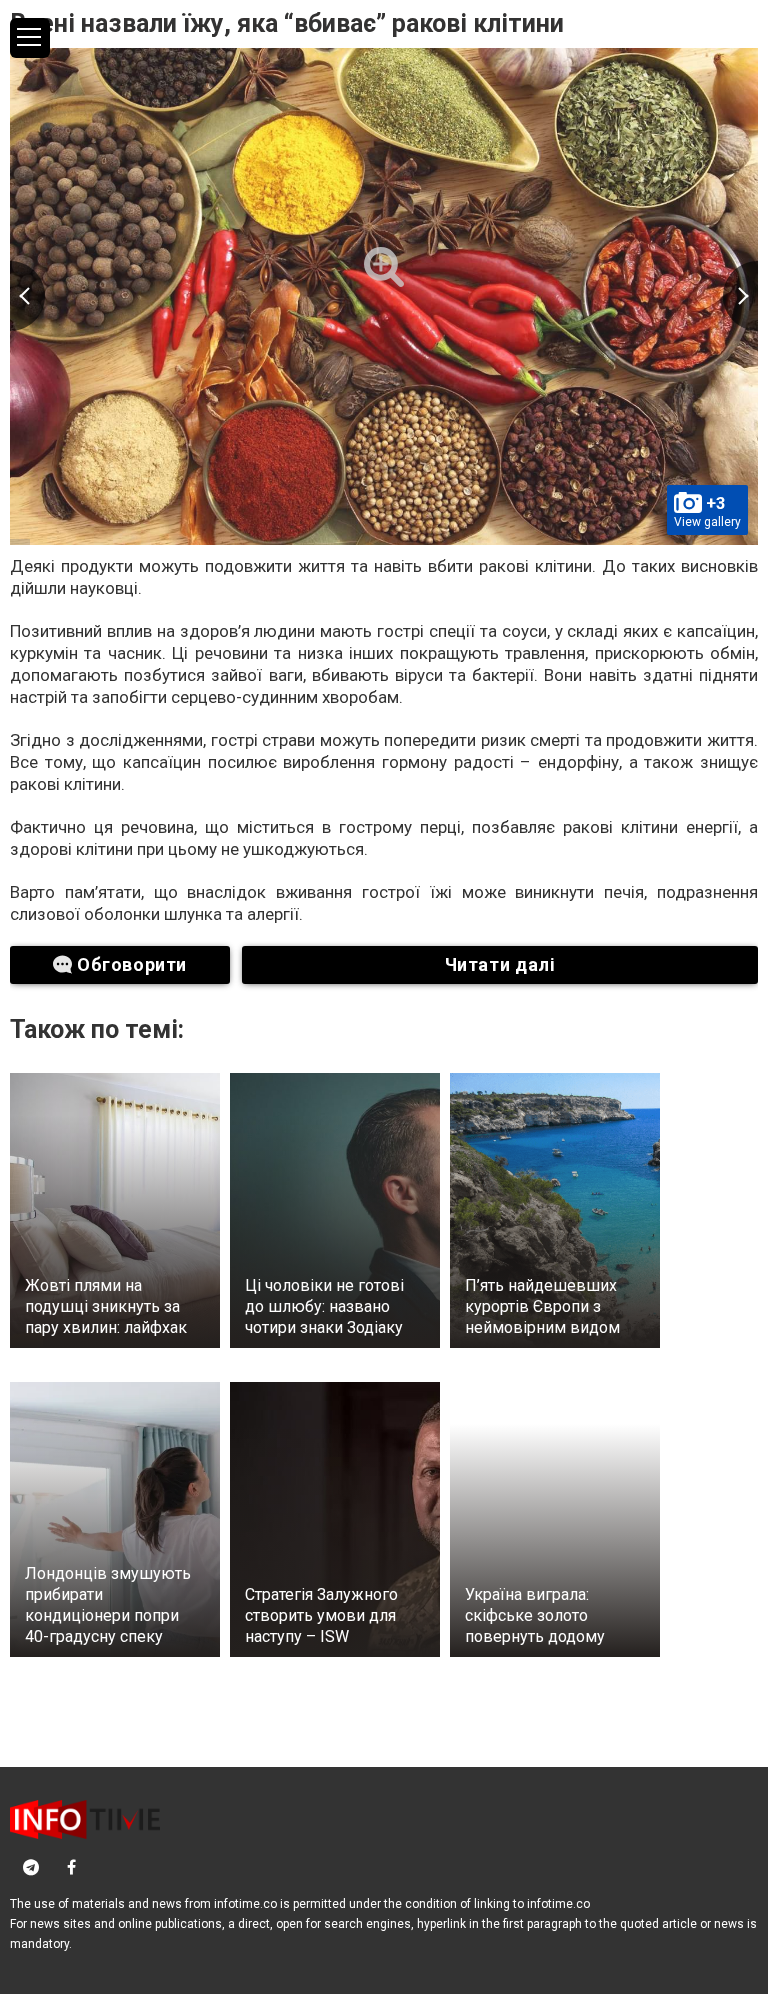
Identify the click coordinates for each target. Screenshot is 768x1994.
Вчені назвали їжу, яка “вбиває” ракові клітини (287, 23)
